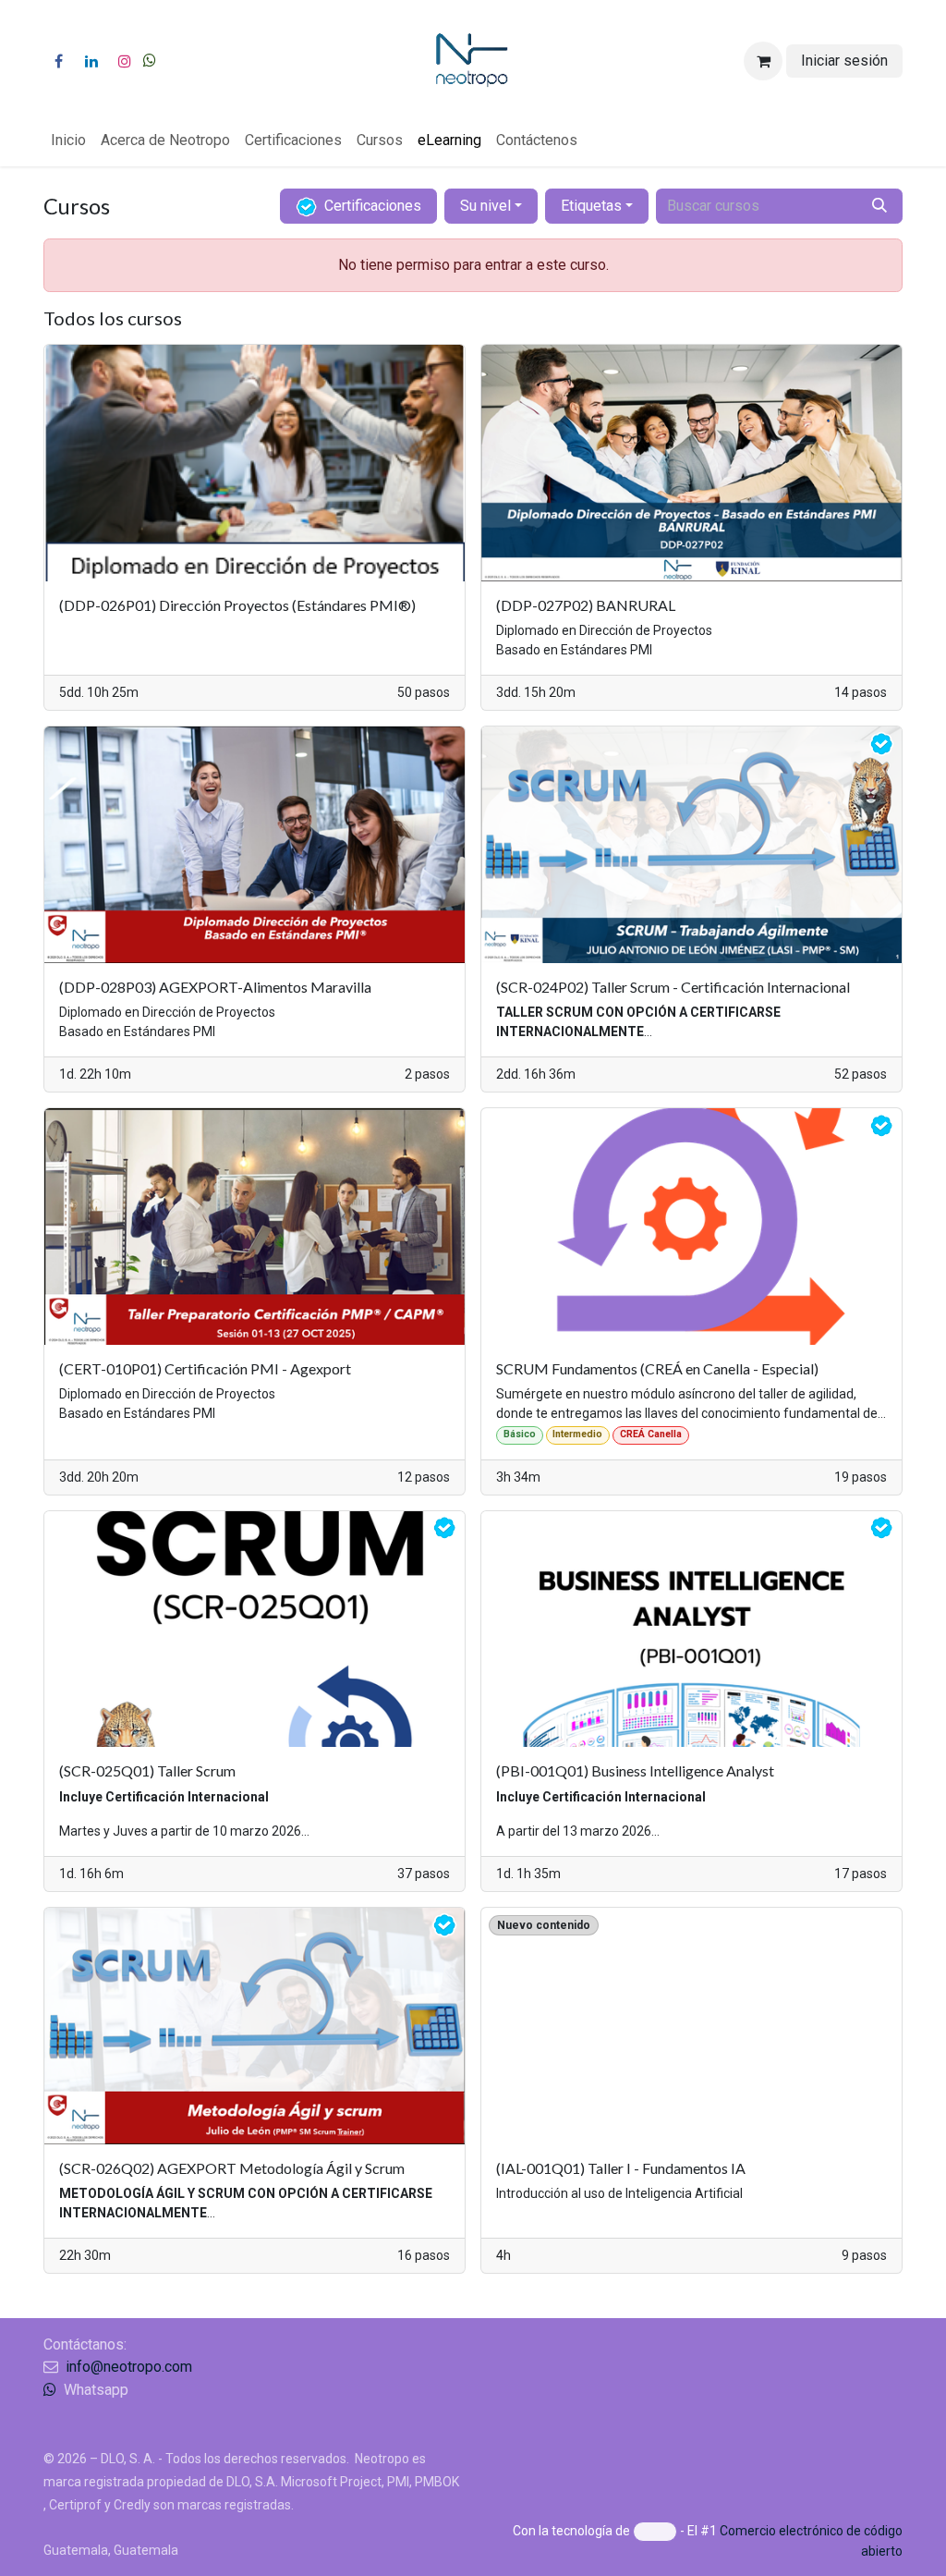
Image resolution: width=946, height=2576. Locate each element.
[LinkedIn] (91, 61)
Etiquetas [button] (591, 206)
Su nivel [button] (485, 206)
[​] (150, 61)
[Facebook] (58, 61)
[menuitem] (68, 140)
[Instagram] (125, 61)
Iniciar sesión (844, 61)
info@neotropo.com (129, 2367)
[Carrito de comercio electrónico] (763, 61)
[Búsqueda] (879, 206)
